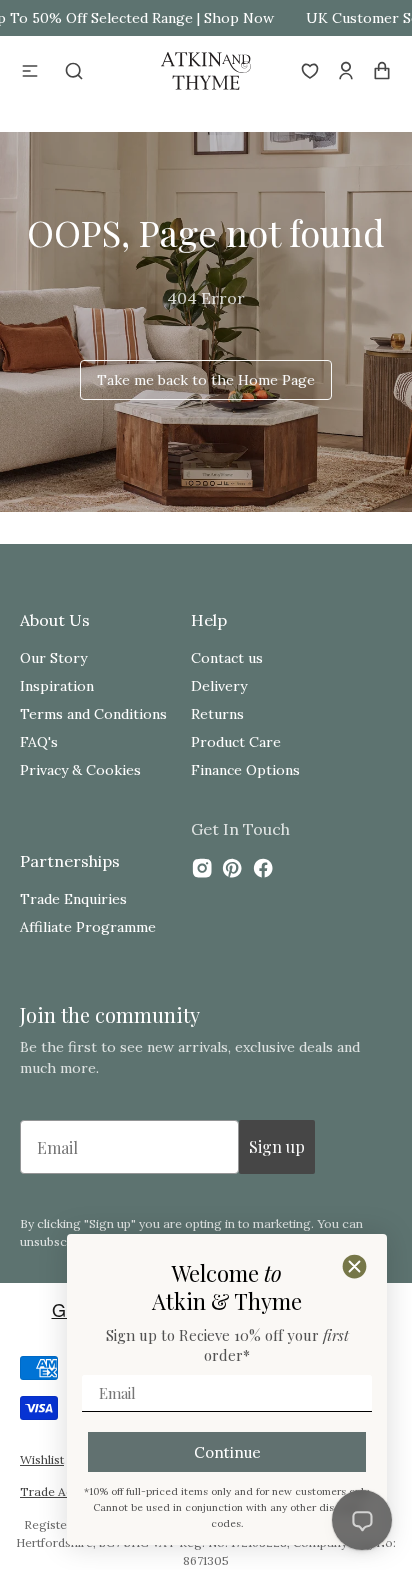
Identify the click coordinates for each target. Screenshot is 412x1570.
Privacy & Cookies (80, 770)
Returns (217, 714)
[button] (30, 71)
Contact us (227, 658)
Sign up (277, 1146)
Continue (227, 1452)
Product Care (236, 742)
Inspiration (57, 686)
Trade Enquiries (73, 899)
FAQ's (39, 742)
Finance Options (245, 770)
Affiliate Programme (88, 927)
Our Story (53, 658)
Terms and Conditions (93, 714)
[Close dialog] (354, 1266)
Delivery (219, 686)
